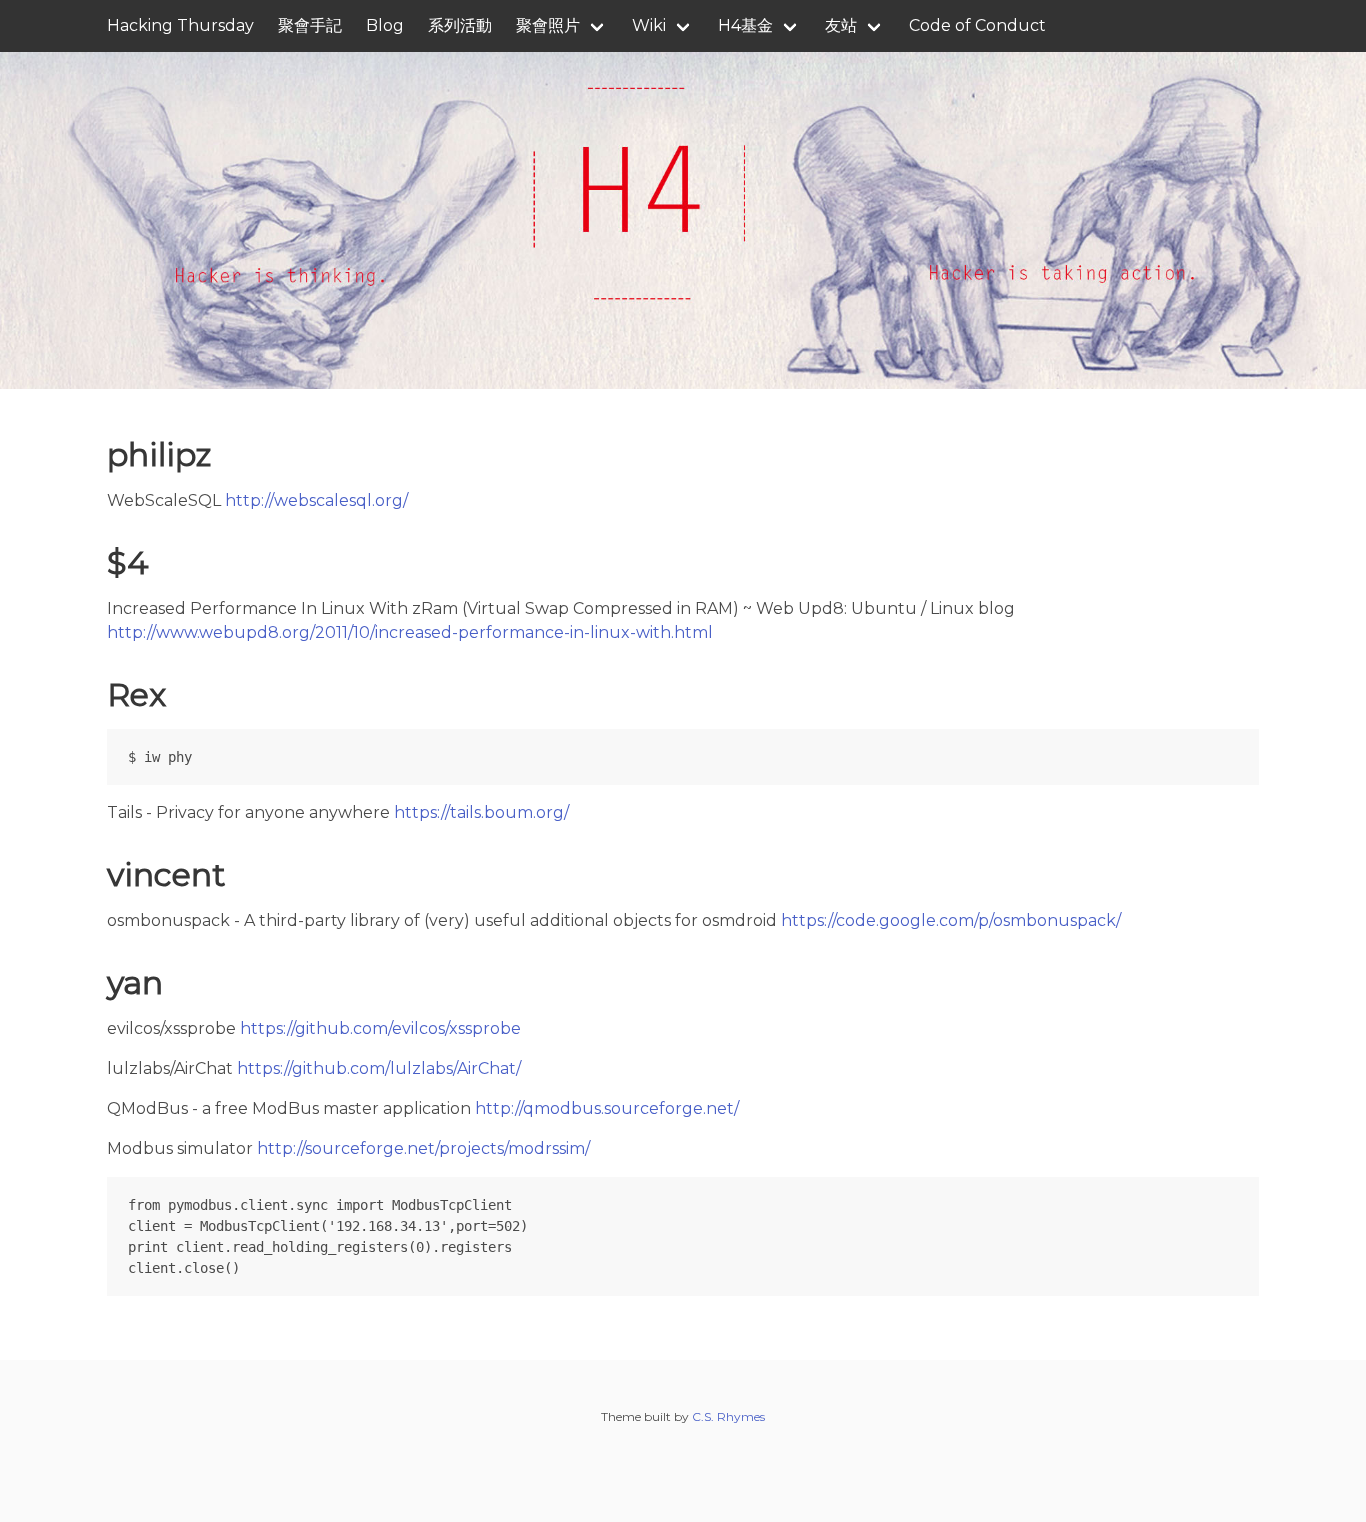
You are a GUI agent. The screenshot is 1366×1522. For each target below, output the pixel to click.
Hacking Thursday (180, 25)
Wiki (649, 25)
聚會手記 (310, 25)
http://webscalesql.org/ (316, 500)
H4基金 (745, 25)
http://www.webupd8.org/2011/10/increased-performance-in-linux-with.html (410, 632)
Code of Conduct (977, 25)
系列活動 (460, 25)
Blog (385, 25)
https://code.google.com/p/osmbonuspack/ (951, 920)
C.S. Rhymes (728, 1416)
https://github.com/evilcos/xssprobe (380, 1028)
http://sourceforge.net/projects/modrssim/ (423, 1148)
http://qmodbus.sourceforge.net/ (607, 1108)
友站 (841, 25)
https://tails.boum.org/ (481, 812)
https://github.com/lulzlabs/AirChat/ (379, 1068)
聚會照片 (548, 25)
